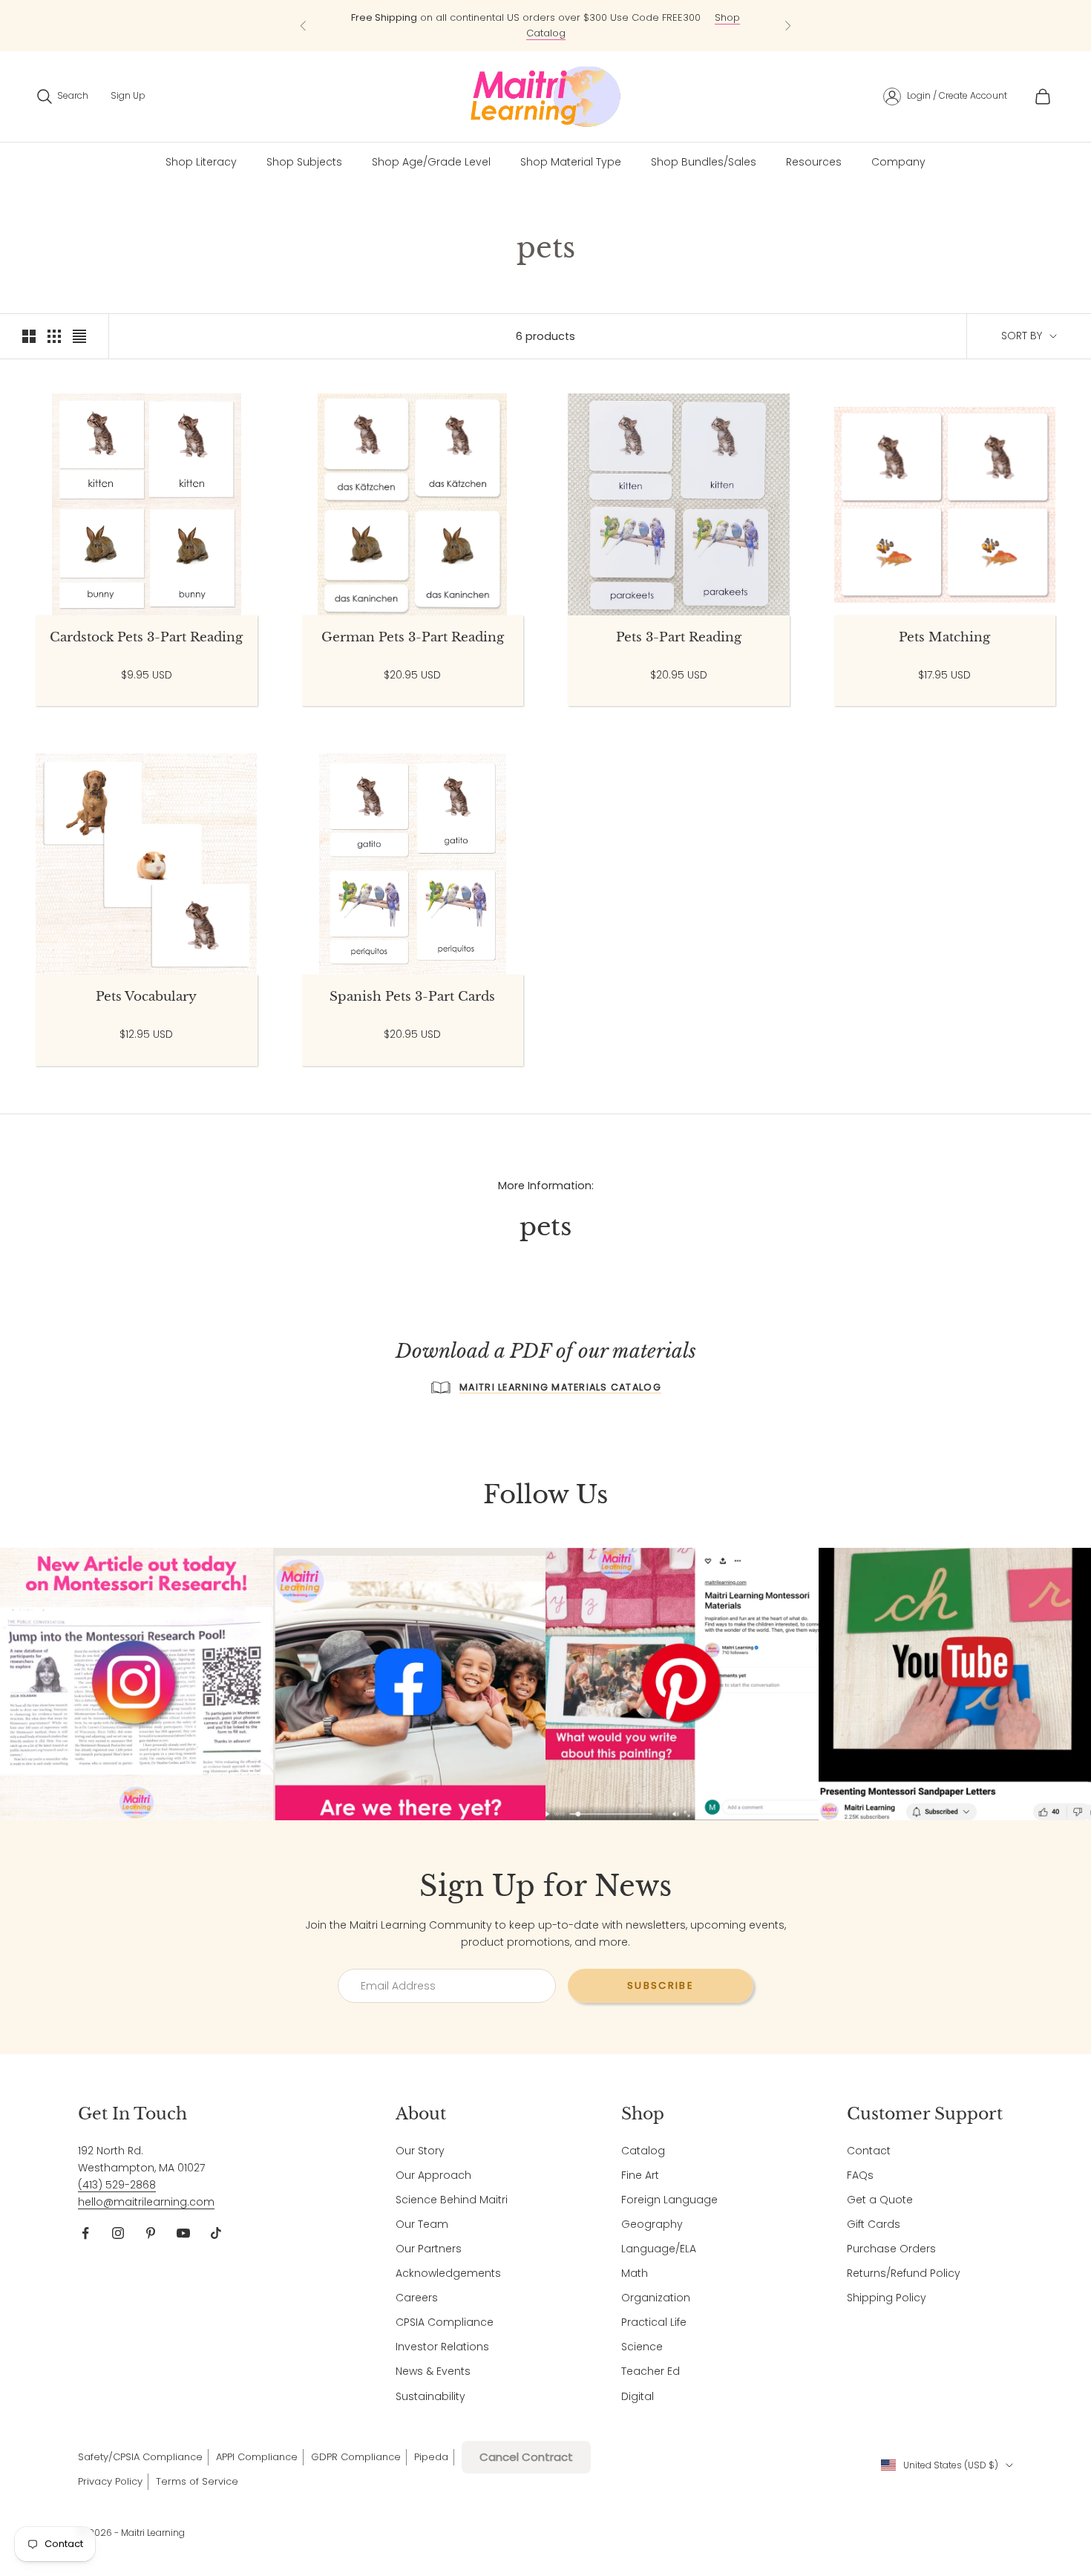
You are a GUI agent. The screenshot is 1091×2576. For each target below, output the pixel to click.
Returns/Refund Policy (904, 2273)
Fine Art (640, 2175)
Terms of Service (197, 2481)
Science (642, 2347)
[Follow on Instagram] (118, 2233)
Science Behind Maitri (452, 2200)
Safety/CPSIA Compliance (140, 2457)
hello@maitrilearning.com (146, 2202)
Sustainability (430, 2396)
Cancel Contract (526, 2457)
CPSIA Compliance (445, 2322)
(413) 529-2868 (117, 2185)
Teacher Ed (651, 2371)
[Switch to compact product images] (79, 336)
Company (898, 162)
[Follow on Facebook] (85, 2233)
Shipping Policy (887, 2298)
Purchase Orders (891, 2249)
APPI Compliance (257, 2457)
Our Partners (429, 2249)
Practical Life (654, 2322)
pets (127, 202)
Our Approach (433, 2175)
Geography (652, 2224)
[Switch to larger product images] (29, 336)
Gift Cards (874, 2224)
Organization (656, 2298)
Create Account (973, 95)
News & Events (433, 2371)
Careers (417, 2298)
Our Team (422, 2224)
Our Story (420, 2151)
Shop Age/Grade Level (431, 162)
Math (635, 2273)
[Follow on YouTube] (183, 2233)
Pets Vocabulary (146, 997)
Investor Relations (442, 2347)
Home (48, 202)
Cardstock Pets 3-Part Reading (146, 638)
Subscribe (661, 1985)
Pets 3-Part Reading (679, 638)
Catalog (643, 2151)
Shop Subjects (304, 162)
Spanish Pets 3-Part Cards (412, 997)
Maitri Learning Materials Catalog (560, 1387)
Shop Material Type (571, 162)
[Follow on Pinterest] (151, 2233)
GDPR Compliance (356, 2457)
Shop (88, 202)
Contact (869, 2151)
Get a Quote (880, 2200)
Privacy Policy (110, 2481)
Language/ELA (659, 2249)
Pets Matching (944, 638)
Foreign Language (669, 2200)
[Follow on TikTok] (216, 2233)
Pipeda (431, 2457)
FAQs (860, 2175)
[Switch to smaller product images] (54, 336)
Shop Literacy (201, 162)
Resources (814, 162)
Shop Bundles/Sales (704, 162)
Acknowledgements (448, 2273)
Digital (638, 2396)
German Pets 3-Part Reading (413, 638)
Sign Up (128, 95)
